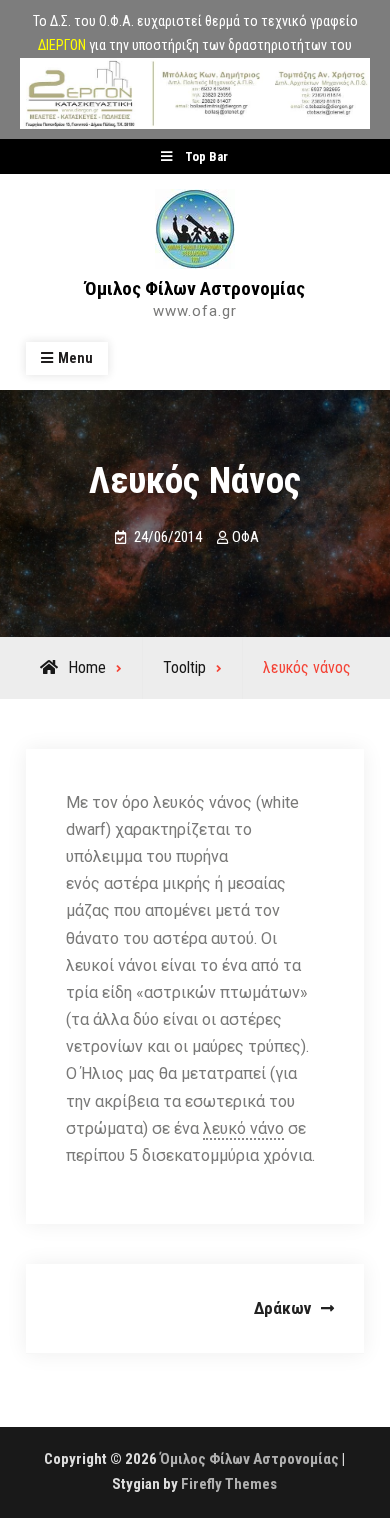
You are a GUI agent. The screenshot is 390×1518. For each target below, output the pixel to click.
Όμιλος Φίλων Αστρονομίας (195, 288)
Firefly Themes (229, 1484)
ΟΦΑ (245, 537)
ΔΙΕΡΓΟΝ (62, 45)
